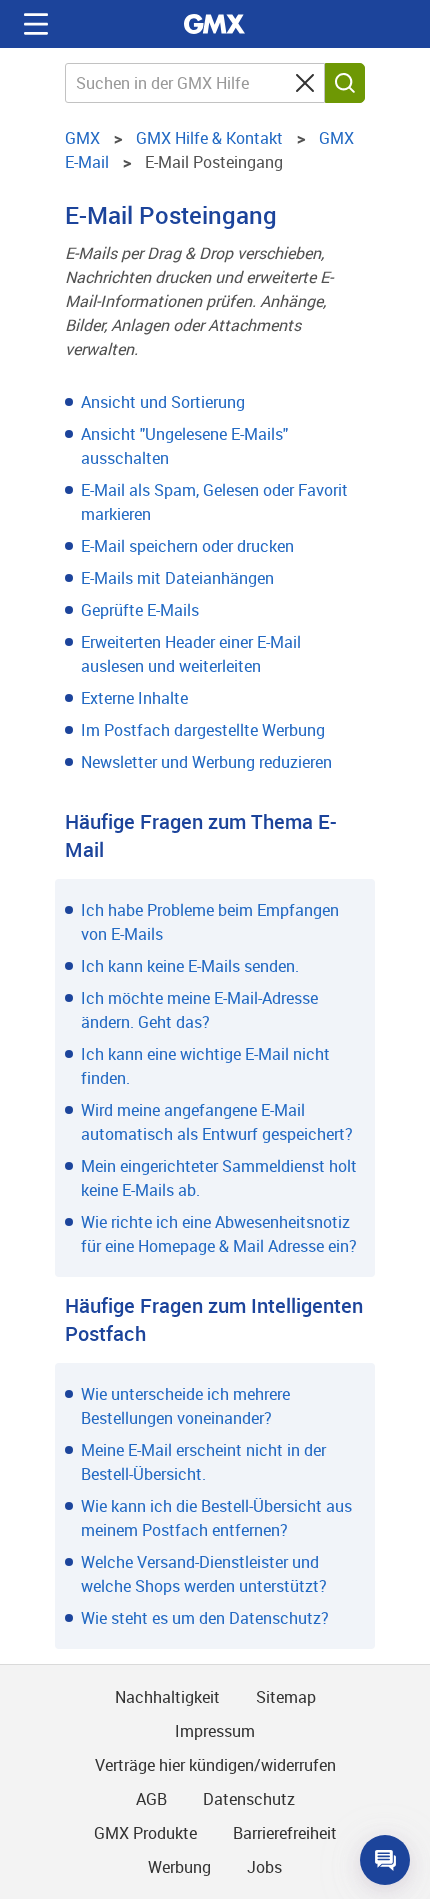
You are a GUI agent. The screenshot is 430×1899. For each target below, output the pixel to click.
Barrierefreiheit (285, 1833)
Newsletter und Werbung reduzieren (206, 762)
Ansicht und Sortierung (163, 402)
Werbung (179, 1867)
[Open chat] (385, 1860)
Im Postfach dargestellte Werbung (203, 730)
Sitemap (286, 1697)
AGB (151, 1799)
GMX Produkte (145, 1833)
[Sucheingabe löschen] (305, 83)
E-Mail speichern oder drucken (187, 546)
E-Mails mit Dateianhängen (177, 578)
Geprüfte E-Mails (140, 610)
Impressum (215, 1731)
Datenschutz (249, 1799)
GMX (215, 24)
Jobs (264, 1867)
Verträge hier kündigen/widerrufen (215, 1765)
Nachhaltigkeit (167, 1697)
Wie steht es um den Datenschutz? (205, 1618)
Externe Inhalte (134, 698)
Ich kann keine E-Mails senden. (190, 966)
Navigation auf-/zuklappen (36, 24)
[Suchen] (345, 83)
